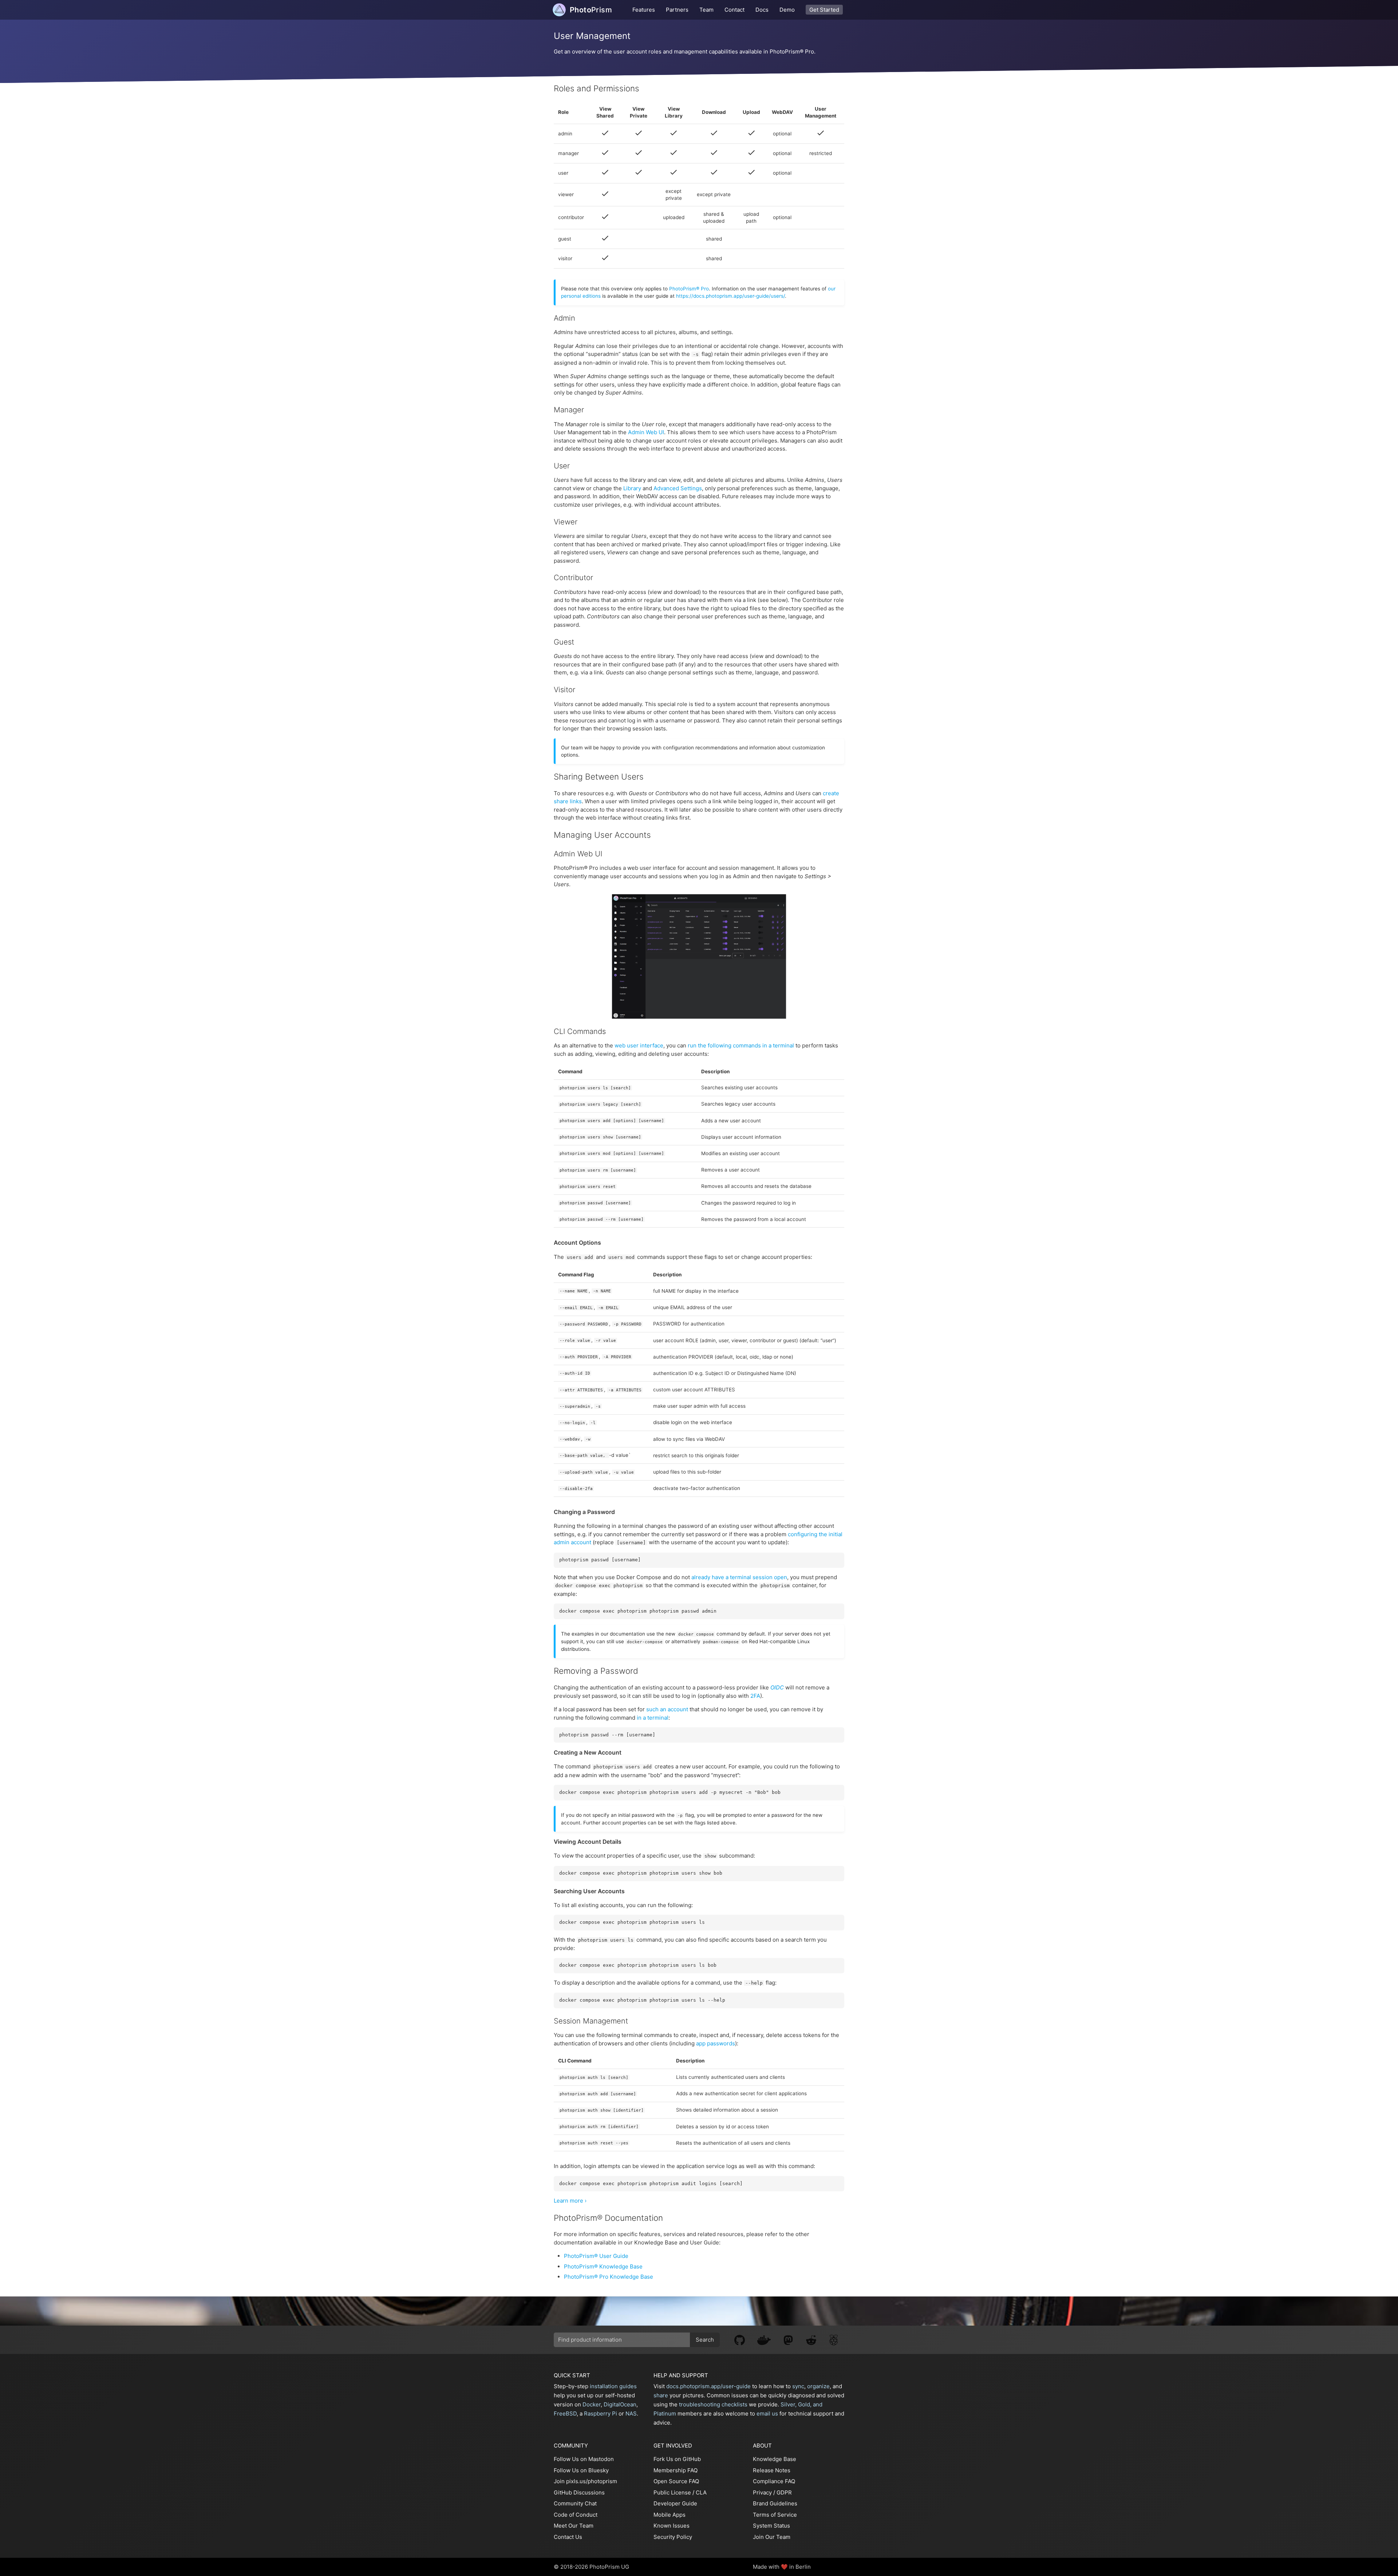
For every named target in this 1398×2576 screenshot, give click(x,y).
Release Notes (772, 2470)
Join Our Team (772, 2537)
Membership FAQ (676, 2470)
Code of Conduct (576, 2515)
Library (632, 488)
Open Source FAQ (676, 2481)
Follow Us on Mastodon (584, 2459)
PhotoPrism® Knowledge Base (603, 2266)
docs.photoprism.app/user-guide (708, 2386)
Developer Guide (675, 2503)
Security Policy (673, 2537)
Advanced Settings (678, 488)
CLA (701, 2492)
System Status (771, 2526)
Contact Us (568, 2537)
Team (706, 10)
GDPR (784, 2492)
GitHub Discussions (579, 2492)
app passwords (716, 2043)
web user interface (639, 1045)
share (661, 2395)
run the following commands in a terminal (741, 1045)
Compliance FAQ (774, 2481)
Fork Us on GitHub (677, 2459)
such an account (667, 1709)
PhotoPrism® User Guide (596, 2256)
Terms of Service (775, 2515)
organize (818, 2386)
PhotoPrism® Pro (689, 289)
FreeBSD (565, 2413)
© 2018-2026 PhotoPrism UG (591, 2567)
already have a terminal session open (739, 1577)
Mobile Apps (670, 2515)
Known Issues (672, 2526)
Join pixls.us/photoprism (585, 2481)
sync (798, 2386)
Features (644, 10)
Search (705, 2340)
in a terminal (653, 1718)
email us (767, 2413)
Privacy (762, 2492)
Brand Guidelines (775, 2503)
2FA (755, 1696)
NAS (631, 2413)
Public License (672, 2492)
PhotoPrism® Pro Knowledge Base (609, 2277)
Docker (592, 2404)
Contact (734, 10)
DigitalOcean (620, 2404)
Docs (762, 10)
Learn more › (570, 2201)
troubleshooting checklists (713, 2404)
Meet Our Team (574, 2526)
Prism (591, 10)
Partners (677, 10)
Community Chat (575, 2503)
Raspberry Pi (601, 2413)
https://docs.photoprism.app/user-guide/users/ (730, 296)
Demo (787, 10)
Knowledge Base (775, 2459)
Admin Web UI (646, 432)
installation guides (613, 2386)
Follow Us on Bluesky (581, 2470)
